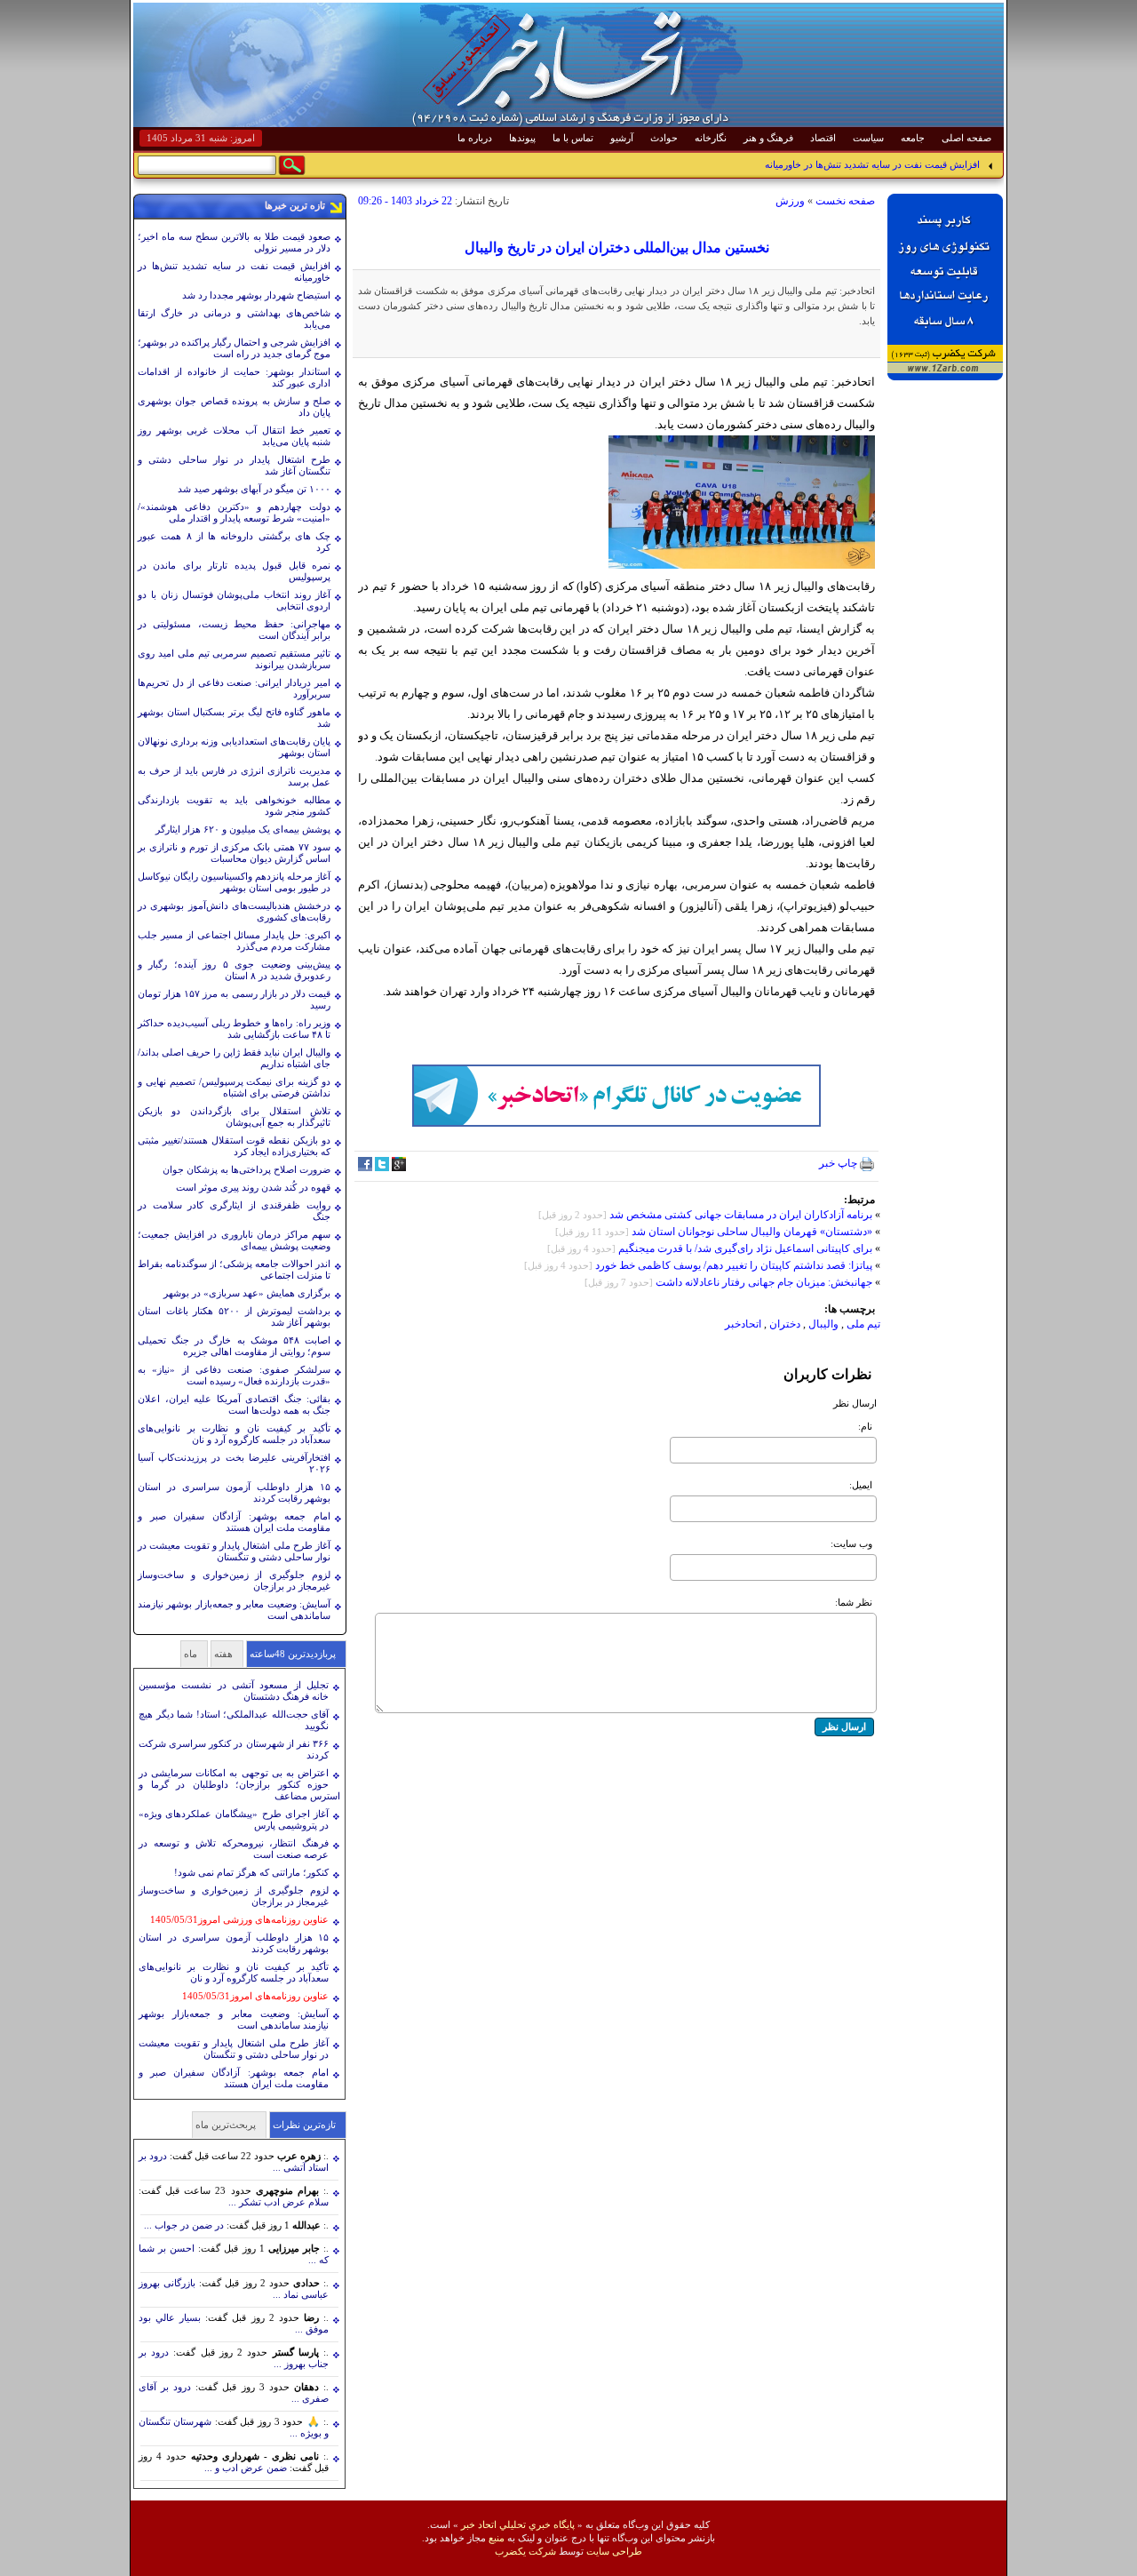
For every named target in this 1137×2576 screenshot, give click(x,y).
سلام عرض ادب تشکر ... (278, 2202)
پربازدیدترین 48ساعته (293, 1654)
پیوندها (522, 138)
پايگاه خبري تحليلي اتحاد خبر (518, 2524)
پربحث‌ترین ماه (226, 2125)
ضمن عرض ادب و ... (246, 2468)
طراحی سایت (614, 2551)
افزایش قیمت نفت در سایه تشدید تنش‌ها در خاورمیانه (872, 164)
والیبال (822, 1324)
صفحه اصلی (966, 138)
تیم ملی (863, 1324)
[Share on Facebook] (365, 1168)
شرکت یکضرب (525, 2551)
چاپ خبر (839, 1163)
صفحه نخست (845, 201)
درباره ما (475, 138)
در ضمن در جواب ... (184, 2225)
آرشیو (622, 138)
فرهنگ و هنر (768, 138)
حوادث (664, 138)
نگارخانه (711, 138)
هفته (223, 1654)
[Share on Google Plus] (399, 1168)
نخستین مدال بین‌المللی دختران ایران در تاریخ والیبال (617, 247)
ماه (191, 1654)
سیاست (868, 138)
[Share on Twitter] (382, 1168)
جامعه (913, 138)
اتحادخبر (743, 1324)
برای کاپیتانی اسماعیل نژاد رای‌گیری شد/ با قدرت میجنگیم (745, 1248)
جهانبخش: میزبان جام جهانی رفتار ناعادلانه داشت (764, 1282)
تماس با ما (573, 138)
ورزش (790, 201)
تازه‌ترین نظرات (304, 2125)
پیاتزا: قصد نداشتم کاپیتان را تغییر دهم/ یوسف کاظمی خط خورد (734, 1265)
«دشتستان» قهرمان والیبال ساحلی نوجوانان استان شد (752, 1232)
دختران (785, 1324)
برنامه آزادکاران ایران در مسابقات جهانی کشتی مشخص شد (741, 1215)
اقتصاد (823, 138)
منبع (497, 2538)
